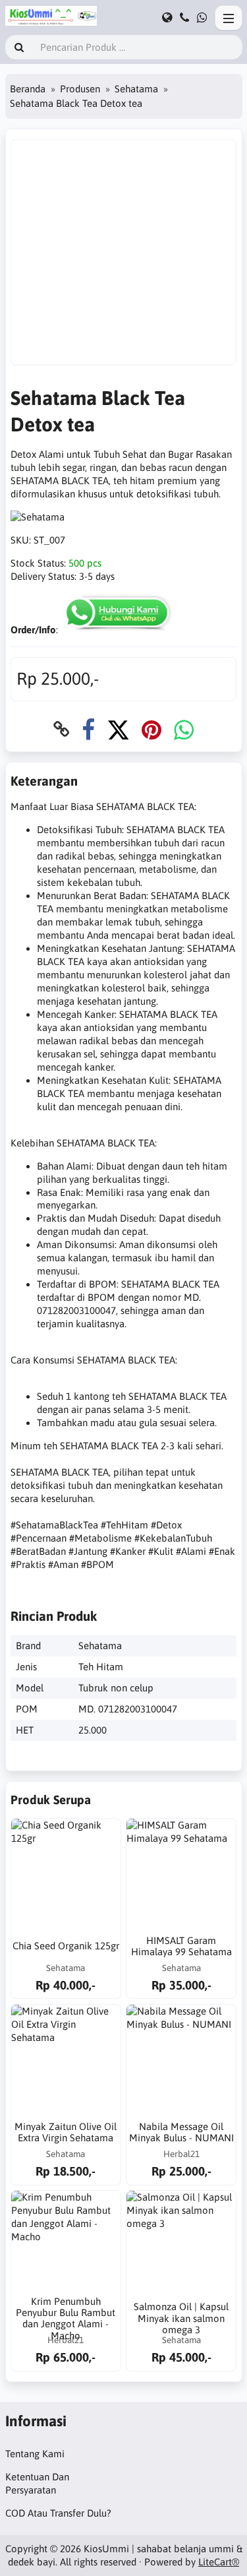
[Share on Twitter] (118, 729)
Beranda (28, 89)
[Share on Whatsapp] (184, 729)
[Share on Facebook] (88, 729)
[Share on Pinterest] (151, 729)
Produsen (80, 89)
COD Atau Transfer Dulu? (58, 2513)
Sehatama (136, 89)
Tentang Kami (35, 2454)
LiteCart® (219, 2562)
